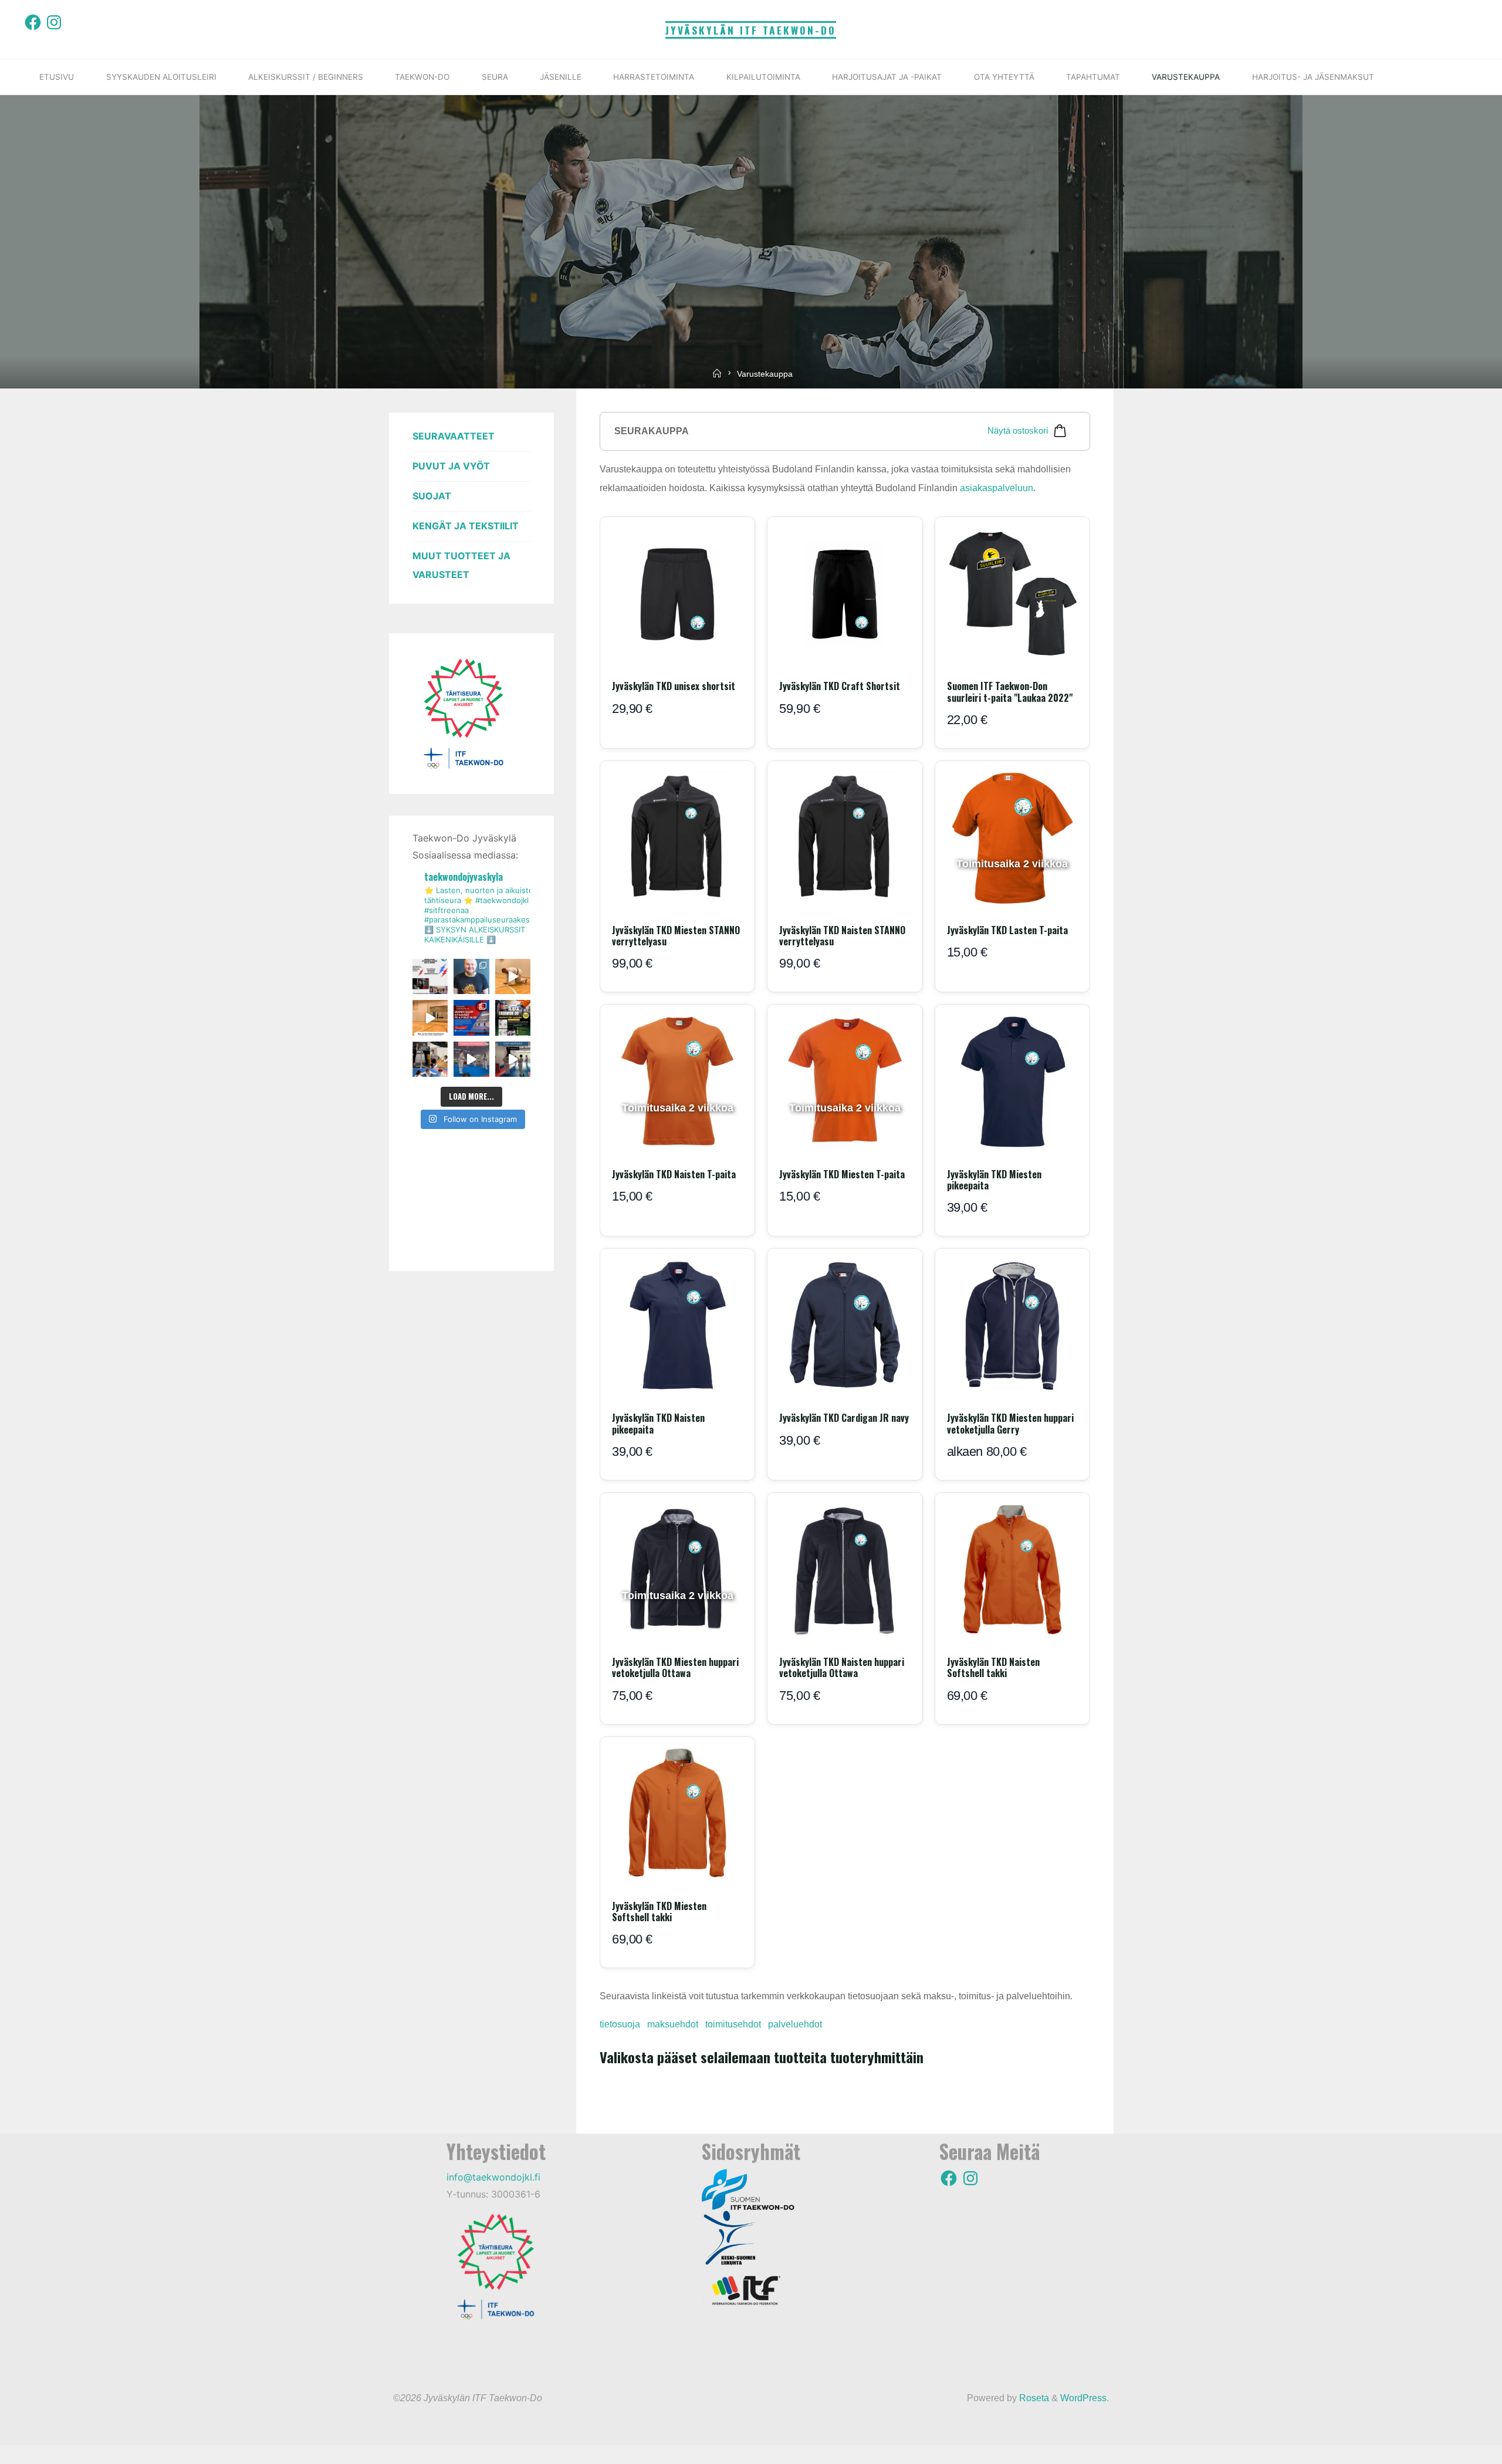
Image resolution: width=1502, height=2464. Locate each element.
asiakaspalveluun (997, 488)
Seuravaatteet (454, 436)
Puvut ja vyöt (451, 466)
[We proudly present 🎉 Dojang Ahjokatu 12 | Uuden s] (471, 1018)
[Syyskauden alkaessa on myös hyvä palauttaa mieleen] (471, 1059)
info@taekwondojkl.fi (493, 2177)
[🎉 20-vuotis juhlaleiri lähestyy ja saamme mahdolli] (471, 976)
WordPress (1083, 2398)
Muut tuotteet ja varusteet (461, 565)
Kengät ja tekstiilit (466, 526)
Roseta (1033, 2398)
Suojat (432, 496)
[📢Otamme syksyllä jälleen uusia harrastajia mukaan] (513, 1018)
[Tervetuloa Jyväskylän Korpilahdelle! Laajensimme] (430, 1018)
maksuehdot (673, 2024)
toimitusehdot (733, 2024)
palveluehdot (795, 2024)
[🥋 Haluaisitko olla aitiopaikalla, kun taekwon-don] (430, 976)
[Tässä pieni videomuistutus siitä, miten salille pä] (513, 1059)
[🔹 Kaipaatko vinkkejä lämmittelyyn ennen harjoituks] (513, 976)
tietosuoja (620, 2024)
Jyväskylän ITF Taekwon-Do (751, 30)
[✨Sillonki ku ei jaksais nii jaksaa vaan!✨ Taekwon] (430, 1059)
